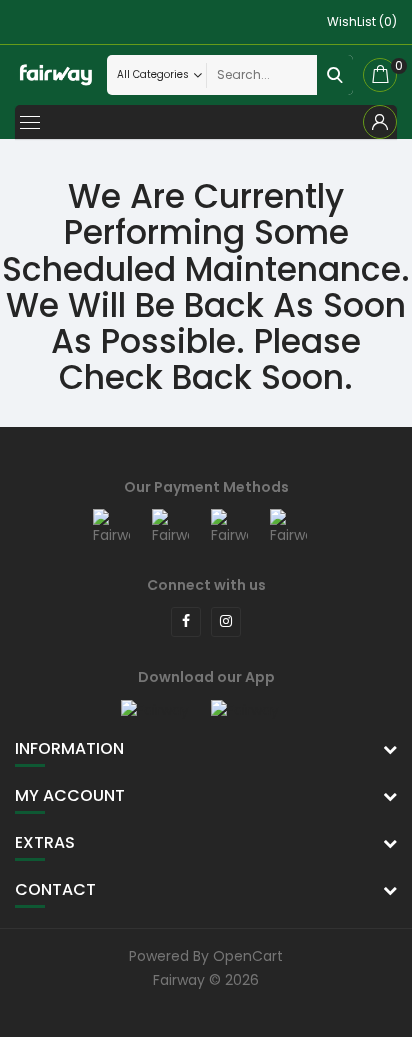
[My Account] (380, 122)
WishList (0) (362, 21)
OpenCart (248, 956)
